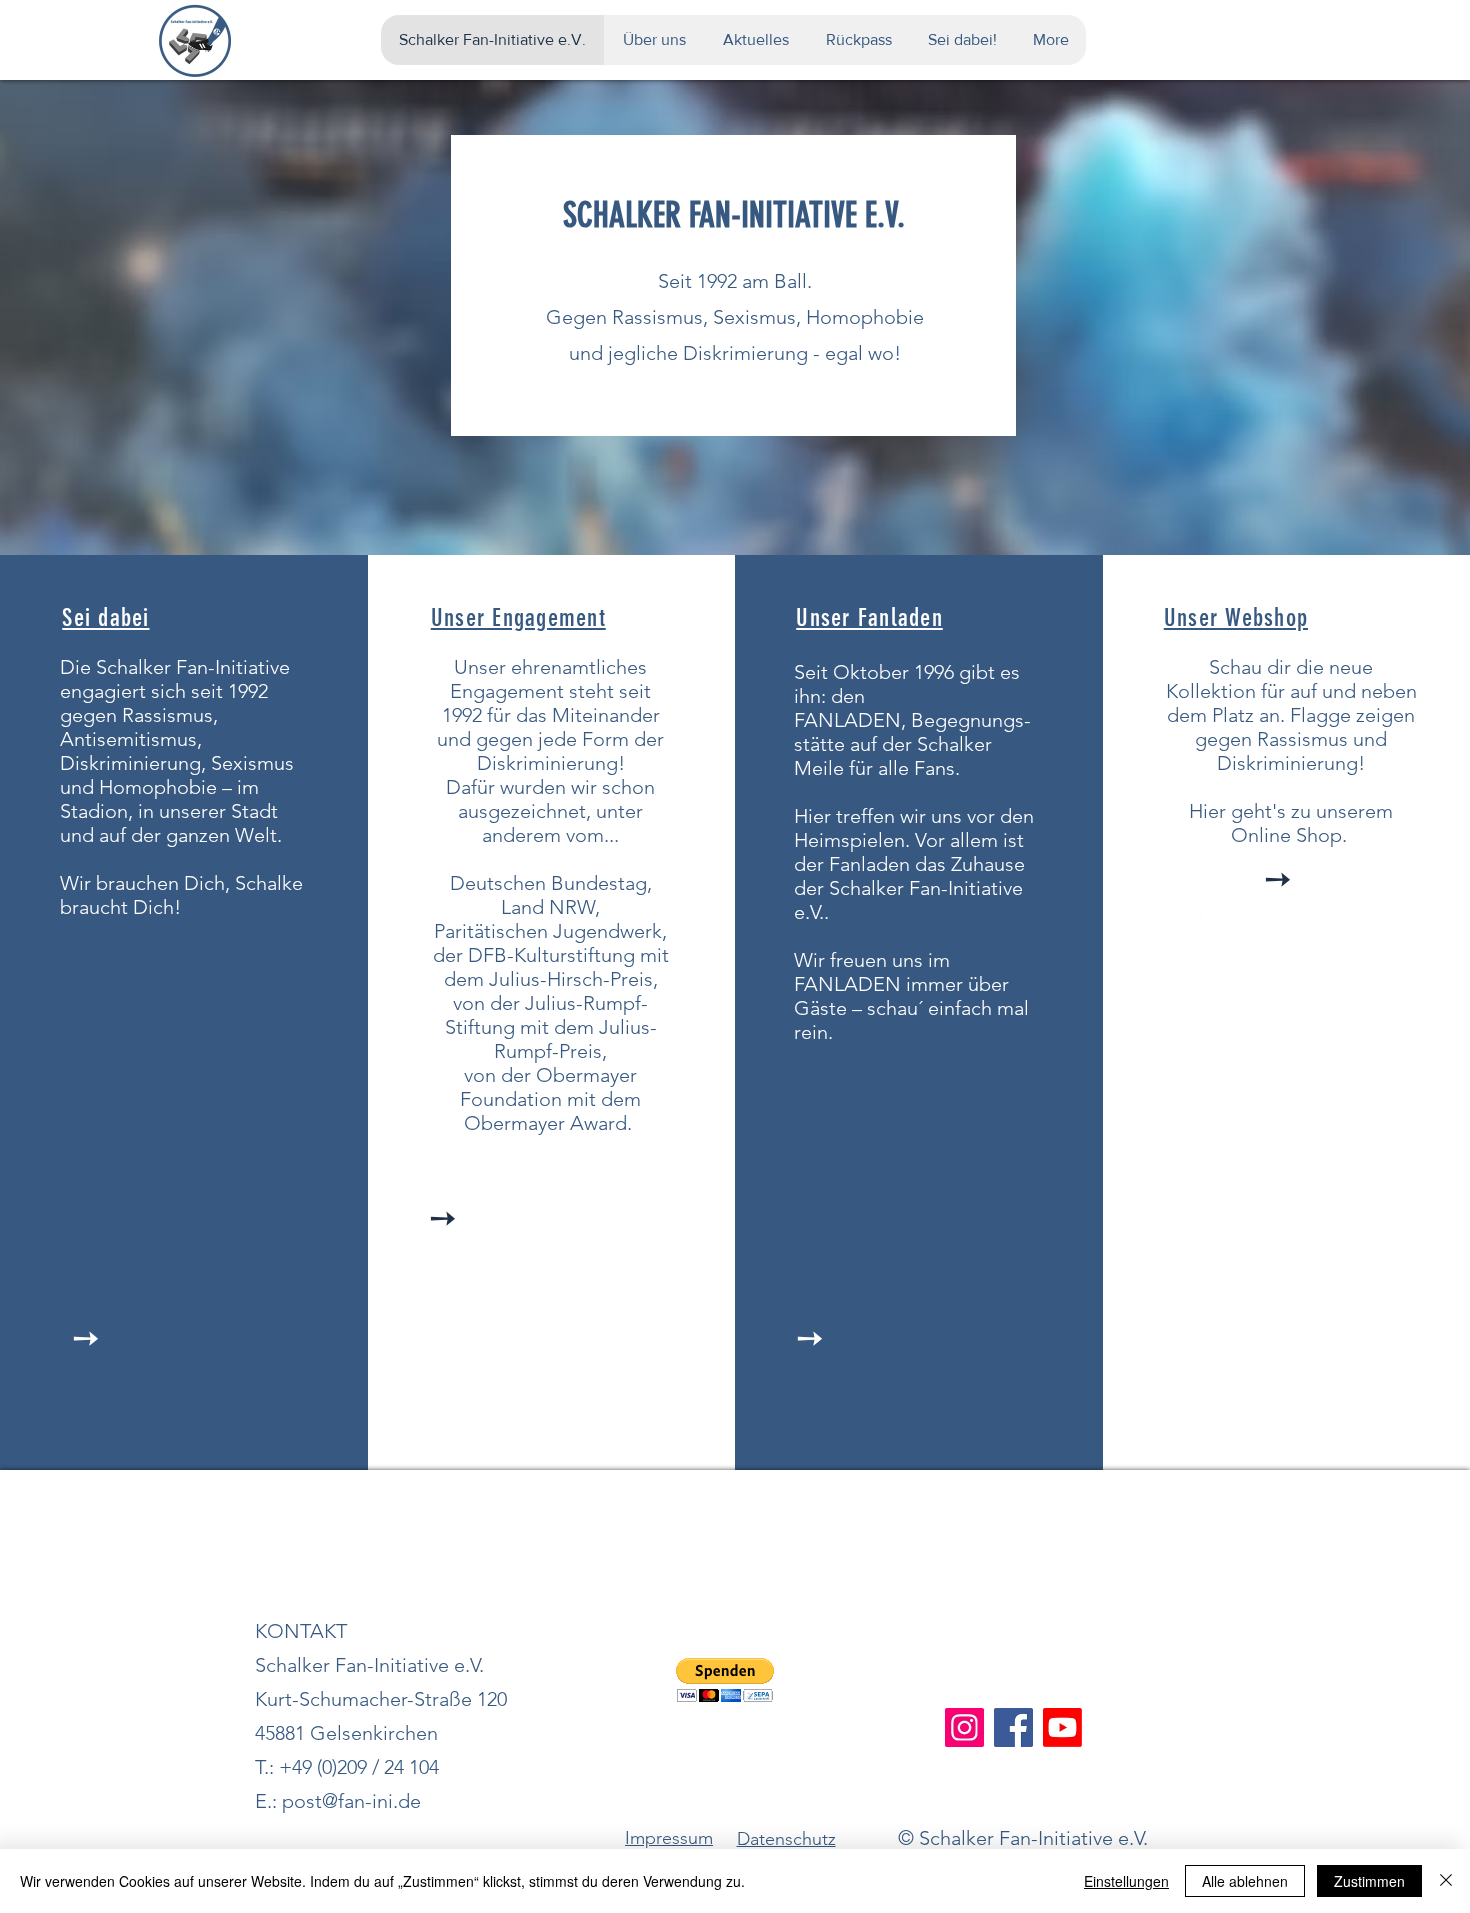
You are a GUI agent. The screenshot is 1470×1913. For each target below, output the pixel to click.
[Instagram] (964, 1727)
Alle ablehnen (1245, 1881)
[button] (725, 1680)
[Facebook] (1013, 1727)
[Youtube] (1062, 1727)
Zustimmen (1369, 1881)
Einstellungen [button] (1126, 1881)
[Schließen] (1446, 1881)
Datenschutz (786, 1839)
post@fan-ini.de (351, 1801)
